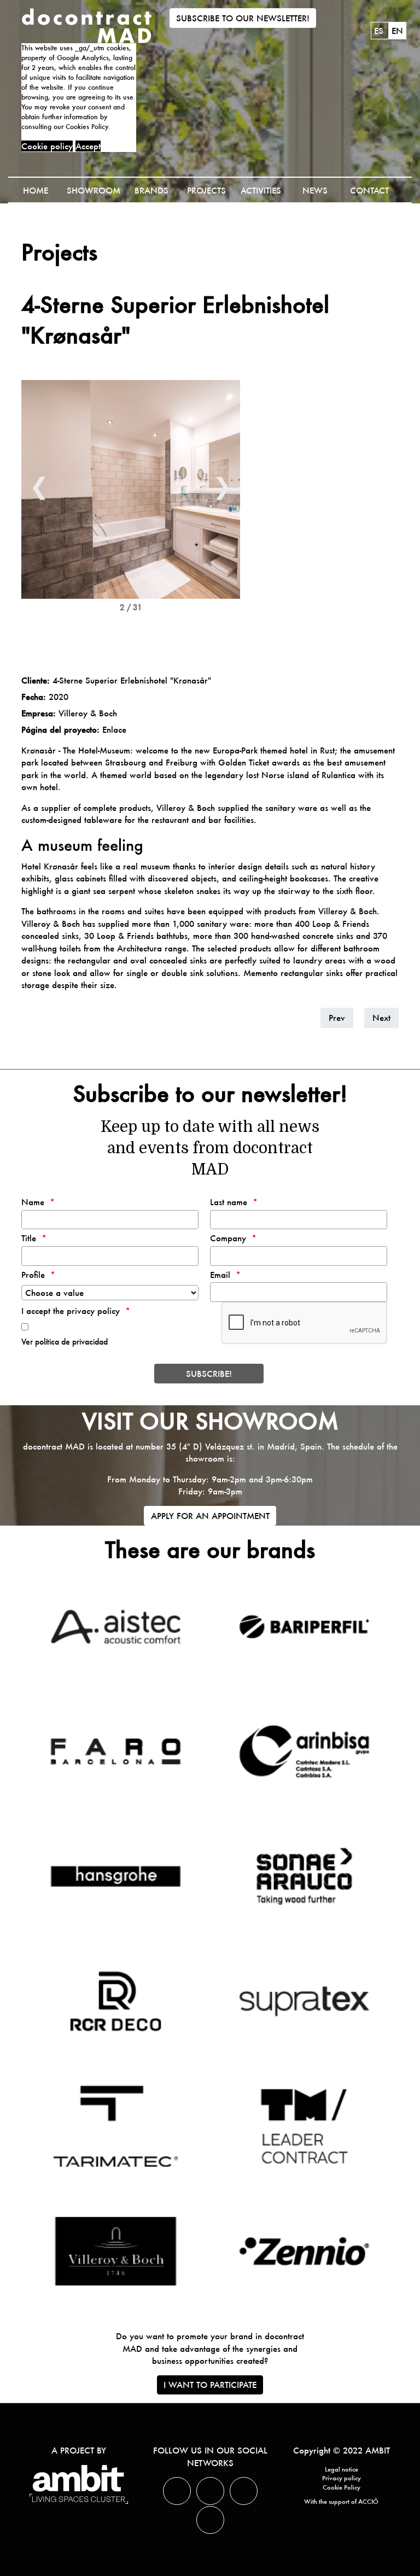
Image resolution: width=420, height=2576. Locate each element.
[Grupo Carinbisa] (304, 1751)
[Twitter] (177, 2491)
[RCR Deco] (115, 2001)
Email (220, 1275)
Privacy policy (342, 2478)
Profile (33, 1275)
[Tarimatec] (115, 2126)
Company (228, 1238)
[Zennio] (304, 2251)
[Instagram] (244, 2491)
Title (29, 1238)
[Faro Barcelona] (115, 1751)
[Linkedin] (210, 2491)
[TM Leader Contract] (304, 2126)
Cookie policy (47, 146)
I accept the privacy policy (71, 1311)
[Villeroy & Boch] (115, 2251)
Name (33, 1202)
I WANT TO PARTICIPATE (210, 2385)
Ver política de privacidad (65, 1342)
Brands (151, 190)
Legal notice (342, 2469)
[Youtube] (210, 2520)
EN (397, 31)
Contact (369, 190)
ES (380, 31)
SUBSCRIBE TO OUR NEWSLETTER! (243, 18)
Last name (229, 1202)
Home (36, 190)
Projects (206, 190)
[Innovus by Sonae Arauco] (304, 1876)
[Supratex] (304, 2001)
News (315, 190)
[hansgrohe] (115, 1876)
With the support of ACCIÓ (341, 2502)
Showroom (94, 190)
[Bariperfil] (304, 1627)
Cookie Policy (342, 2487)
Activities (261, 190)
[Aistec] (115, 1627)
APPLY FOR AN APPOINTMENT (210, 1516)
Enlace (114, 729)
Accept (88, 146)
